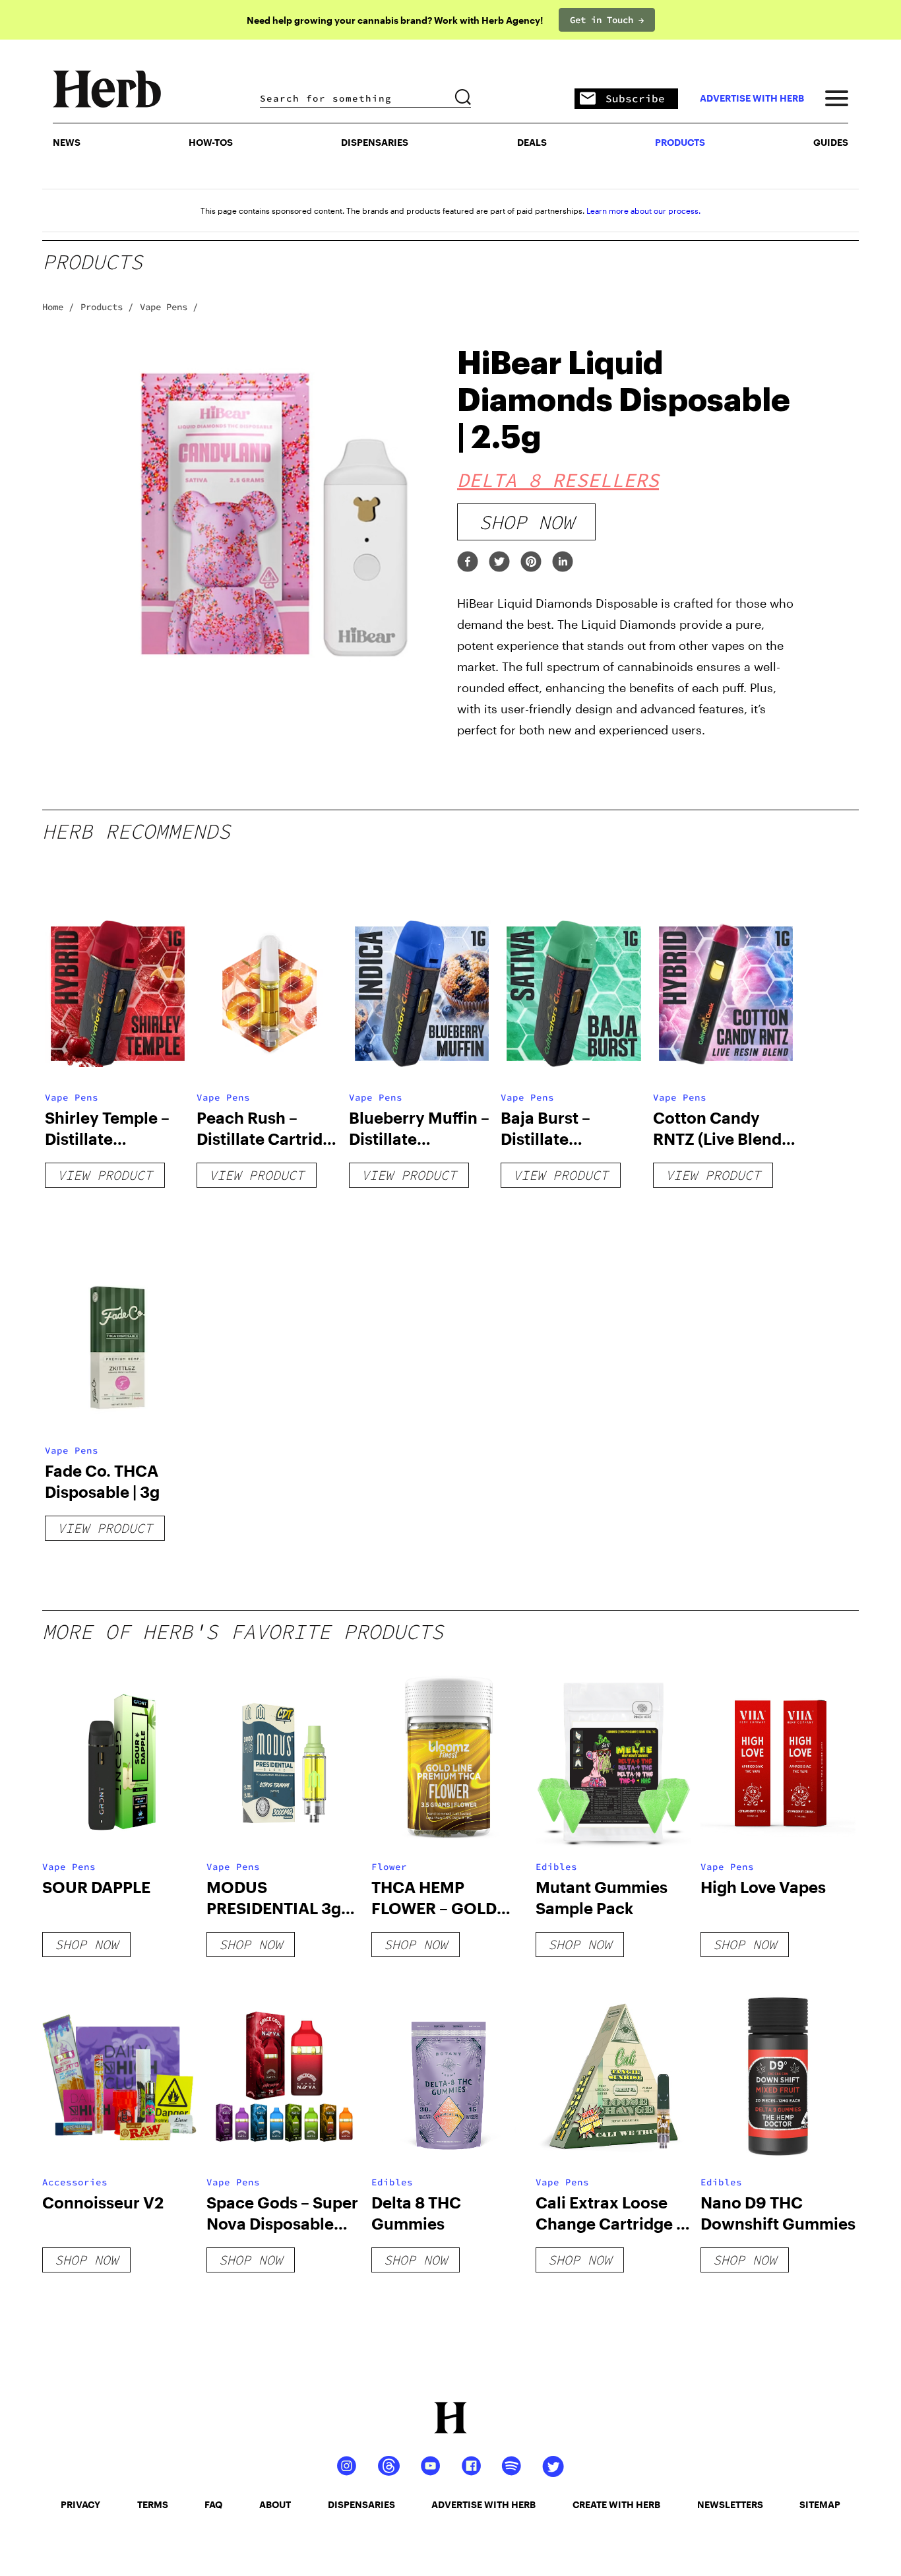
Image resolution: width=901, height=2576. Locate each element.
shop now (526, 522)
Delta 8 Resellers (558, 480)
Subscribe (635, 98)
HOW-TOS (211, 142)
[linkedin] (563, 563)
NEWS (67, 142)
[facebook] (468, 563)
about (275, 2504)
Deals (532, 142)
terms (153, 2504)
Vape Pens (72, 1097)
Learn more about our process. (643, 210)
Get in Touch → (607, 20)
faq (213, 2504)
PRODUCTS (680, 142)
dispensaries (361, 2504)
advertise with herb (752, 98)
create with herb (616, 2504)
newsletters (730, 2504)
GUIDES (831, 142)
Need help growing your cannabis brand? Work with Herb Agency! (395, 20)
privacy (80, 2504)
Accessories (75, 2182)
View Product (105, 1175)
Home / (58, 307)
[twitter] (499, 563)
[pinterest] (531, 563)
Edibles (556, 1867)
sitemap (820, 2504)
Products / (107, 307)
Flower (389, 1867)
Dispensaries (375, 142)
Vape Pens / (169, 307)
